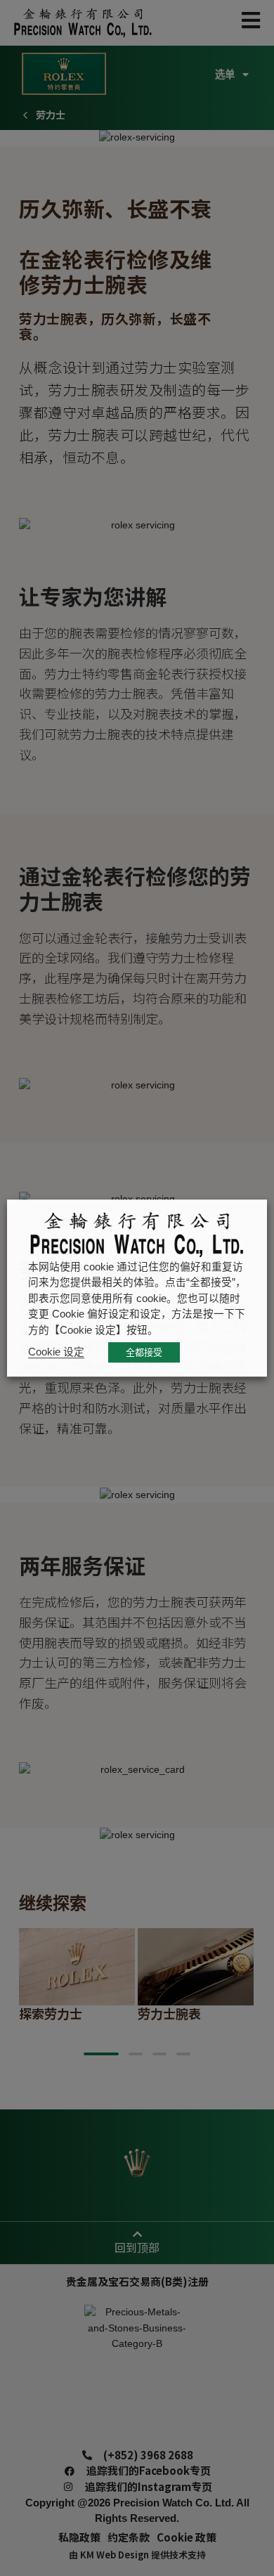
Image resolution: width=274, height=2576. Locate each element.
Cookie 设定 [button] (56, 1352)
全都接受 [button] (144, 1352)
